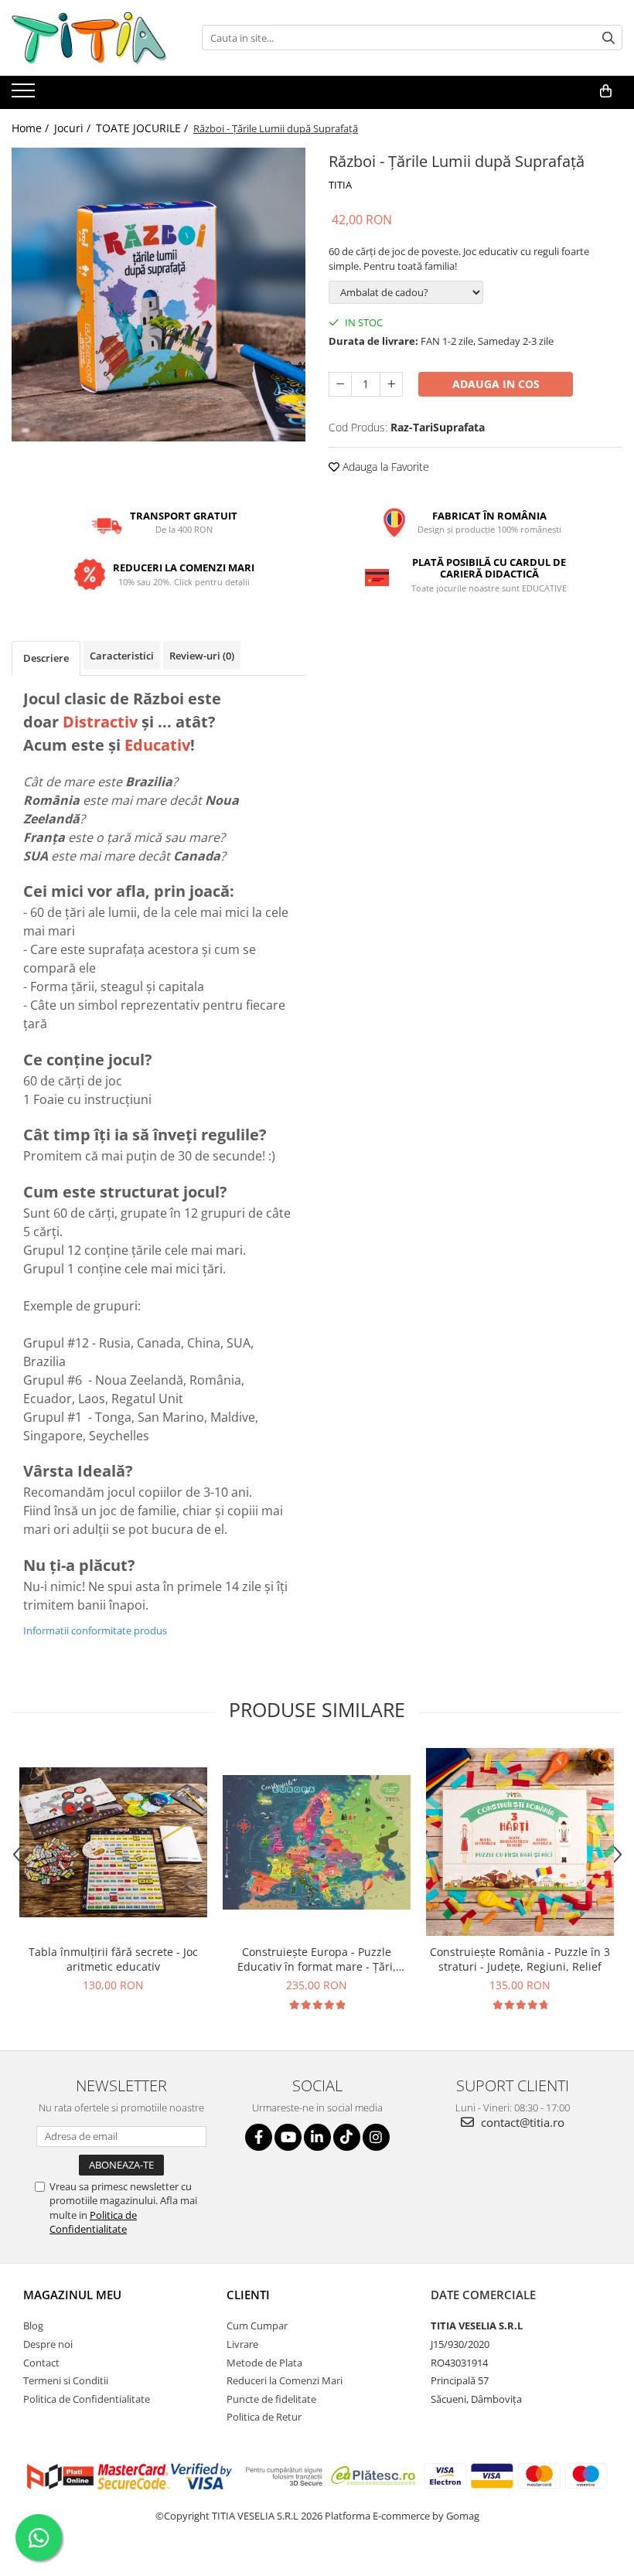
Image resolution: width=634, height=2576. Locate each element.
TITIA (340, 185)
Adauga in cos (496, 384)
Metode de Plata (264, 2363)
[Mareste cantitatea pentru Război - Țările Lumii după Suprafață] (391, 384)
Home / (32, 128)
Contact (41, 2363)
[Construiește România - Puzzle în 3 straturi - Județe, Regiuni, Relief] (520, 1842)
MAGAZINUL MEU (72, 2295)
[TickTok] (347, 2137)
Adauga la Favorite (384, 467)
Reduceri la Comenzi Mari (285, 2380)
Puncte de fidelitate (271, 2399)
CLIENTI (248, 2295)
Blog (33, 2326)
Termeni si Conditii (66, 2380)
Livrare (242, 2344)
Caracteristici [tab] (122, 656)
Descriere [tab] (46, 658)
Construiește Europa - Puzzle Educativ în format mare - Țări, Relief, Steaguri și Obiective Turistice (317, 1959)
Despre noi (48, 2344)
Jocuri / (74, 128)
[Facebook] (259, 2137)
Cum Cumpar (257, 2326)
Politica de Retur (264, 2417)
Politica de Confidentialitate (93, 2222)
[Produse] (25, 95)
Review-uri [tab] (202, 656)
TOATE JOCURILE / (143, 128)
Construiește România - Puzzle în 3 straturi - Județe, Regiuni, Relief (520, 1959)
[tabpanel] (158, 295)
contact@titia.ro (521, 2122)
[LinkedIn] (317, 2137)
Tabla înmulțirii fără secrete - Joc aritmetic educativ (113, 1959)
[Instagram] (376, 2137)
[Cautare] (608, 37)
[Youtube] (288, 2137)
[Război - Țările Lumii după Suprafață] (158, 295)
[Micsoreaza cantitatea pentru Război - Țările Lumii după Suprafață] (340, 384)
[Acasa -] (89, 38)
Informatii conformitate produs (95, 1630)
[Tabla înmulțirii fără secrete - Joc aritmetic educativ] (113, 1842)
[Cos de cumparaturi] (606, 91)
